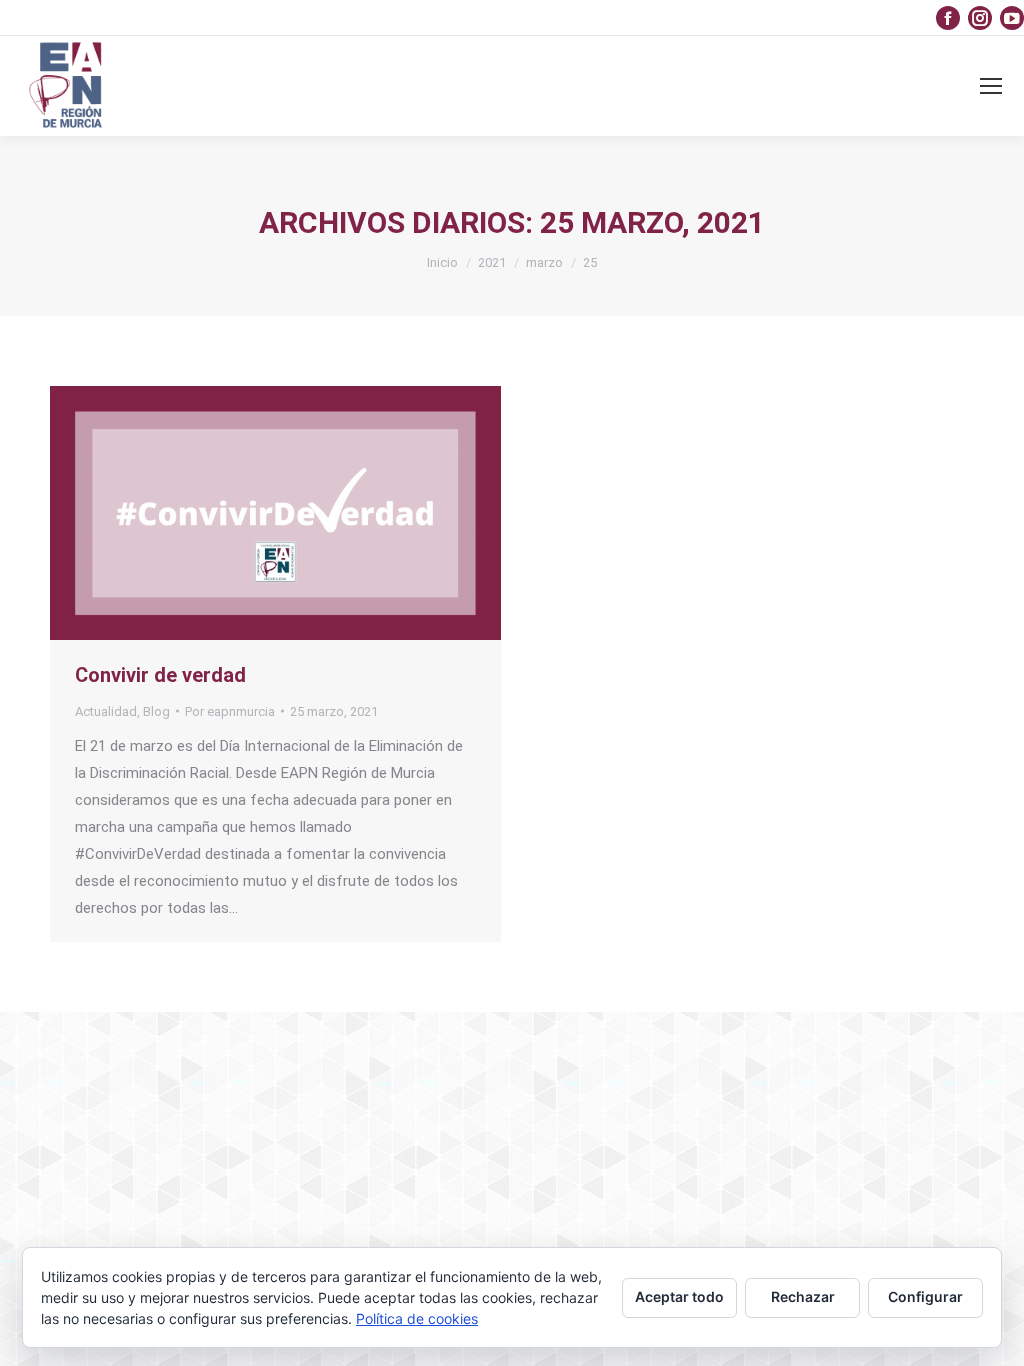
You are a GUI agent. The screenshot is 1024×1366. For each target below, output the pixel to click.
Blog (156, 711)
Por (230, 711)
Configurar (925, 1296)
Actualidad (106, 711)
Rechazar (803, 1296)
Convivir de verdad (160, 675)
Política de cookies (417, 1318)
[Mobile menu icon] (991, 86)
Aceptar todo (679, 1296)
